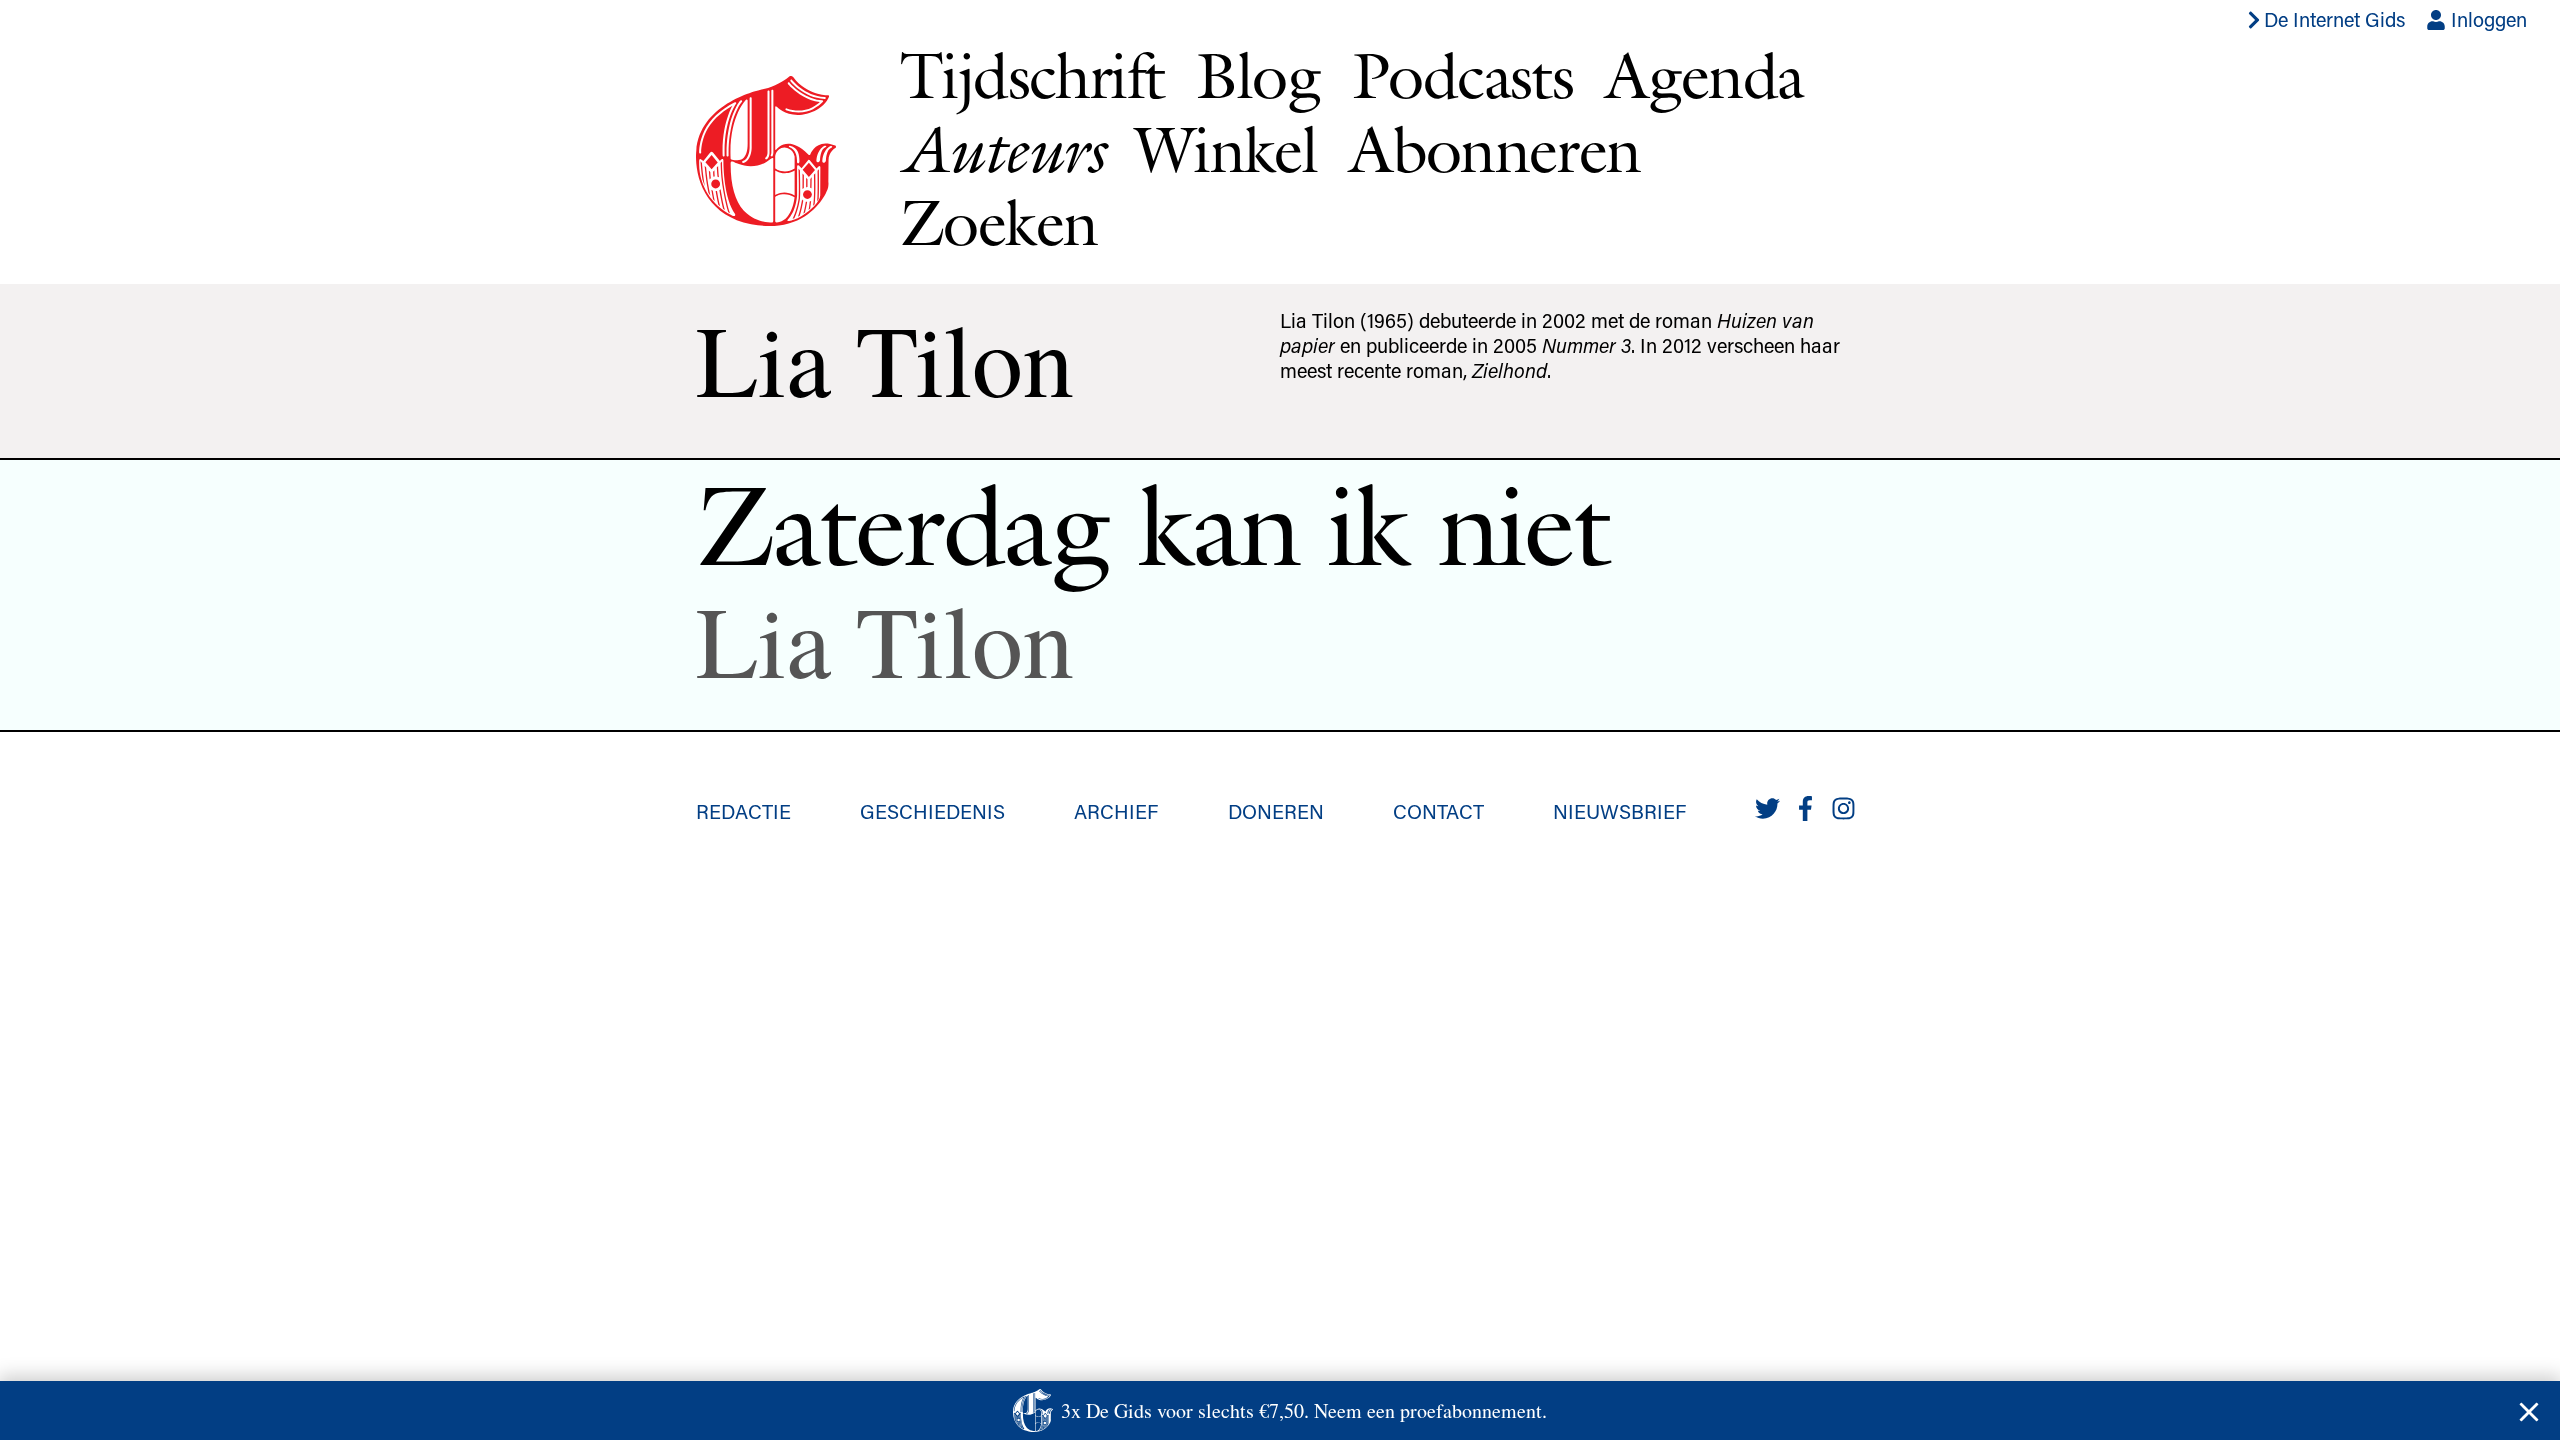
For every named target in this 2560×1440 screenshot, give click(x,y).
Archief (1116, 811)
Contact (1438, 811)
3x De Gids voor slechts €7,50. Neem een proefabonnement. (1304, 1410)
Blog (1258, 75)
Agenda (1704, 75)
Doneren (1276, 811)
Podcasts (1462, 75)
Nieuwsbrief (1619, 811)
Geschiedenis (932, 811)
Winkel (1226, 149)
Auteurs (1001, 149)
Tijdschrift (1032, 75)
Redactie (743, 811)
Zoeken (998, 222)
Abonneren (1495, 149)
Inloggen (2486, 19)
